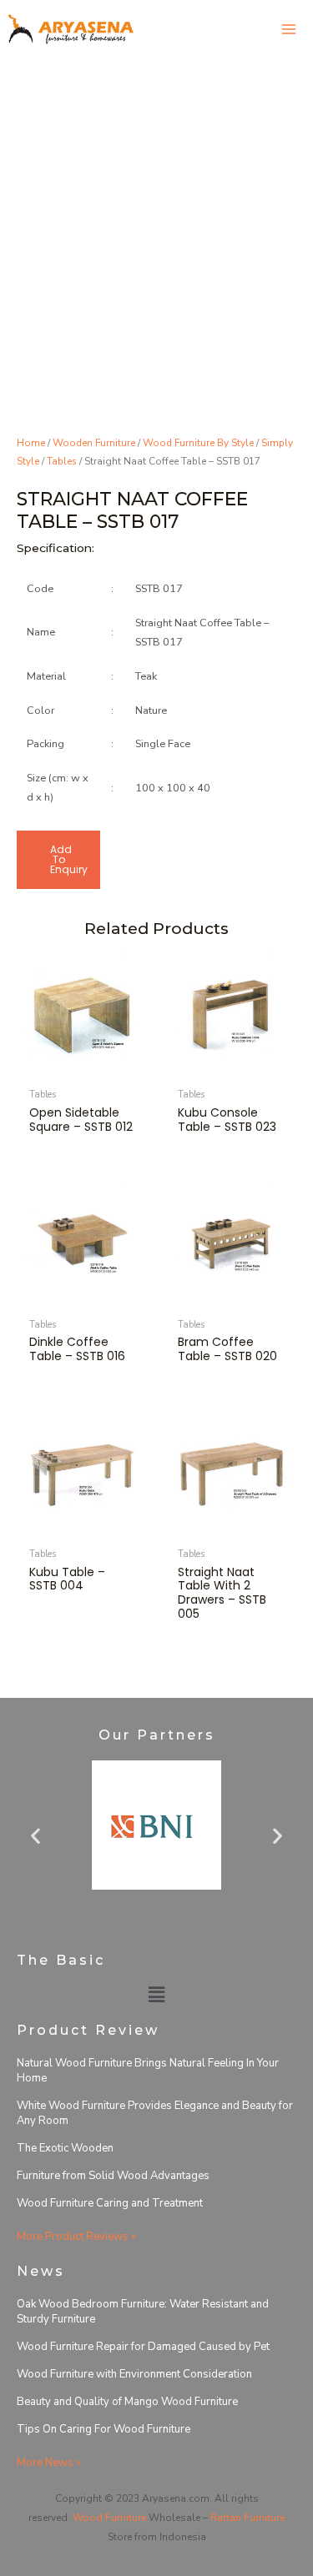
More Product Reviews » (76, 2237)
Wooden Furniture (94, 443)
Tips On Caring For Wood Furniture (103, 2429)
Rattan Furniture (247, 2518)
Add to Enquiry (69, 859)
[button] (35, 1836)
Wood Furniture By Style (198, 443)
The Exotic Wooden (65, 2148)
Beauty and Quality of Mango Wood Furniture (127, 2402)
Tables (62, 461)
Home (31, 443)
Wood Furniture (109, 2518)
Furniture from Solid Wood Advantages (113, 2176)
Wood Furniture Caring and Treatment (110, 2203)
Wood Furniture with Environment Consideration (134, 2374)
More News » (49, 2463)
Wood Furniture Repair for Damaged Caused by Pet (143, 2347)
